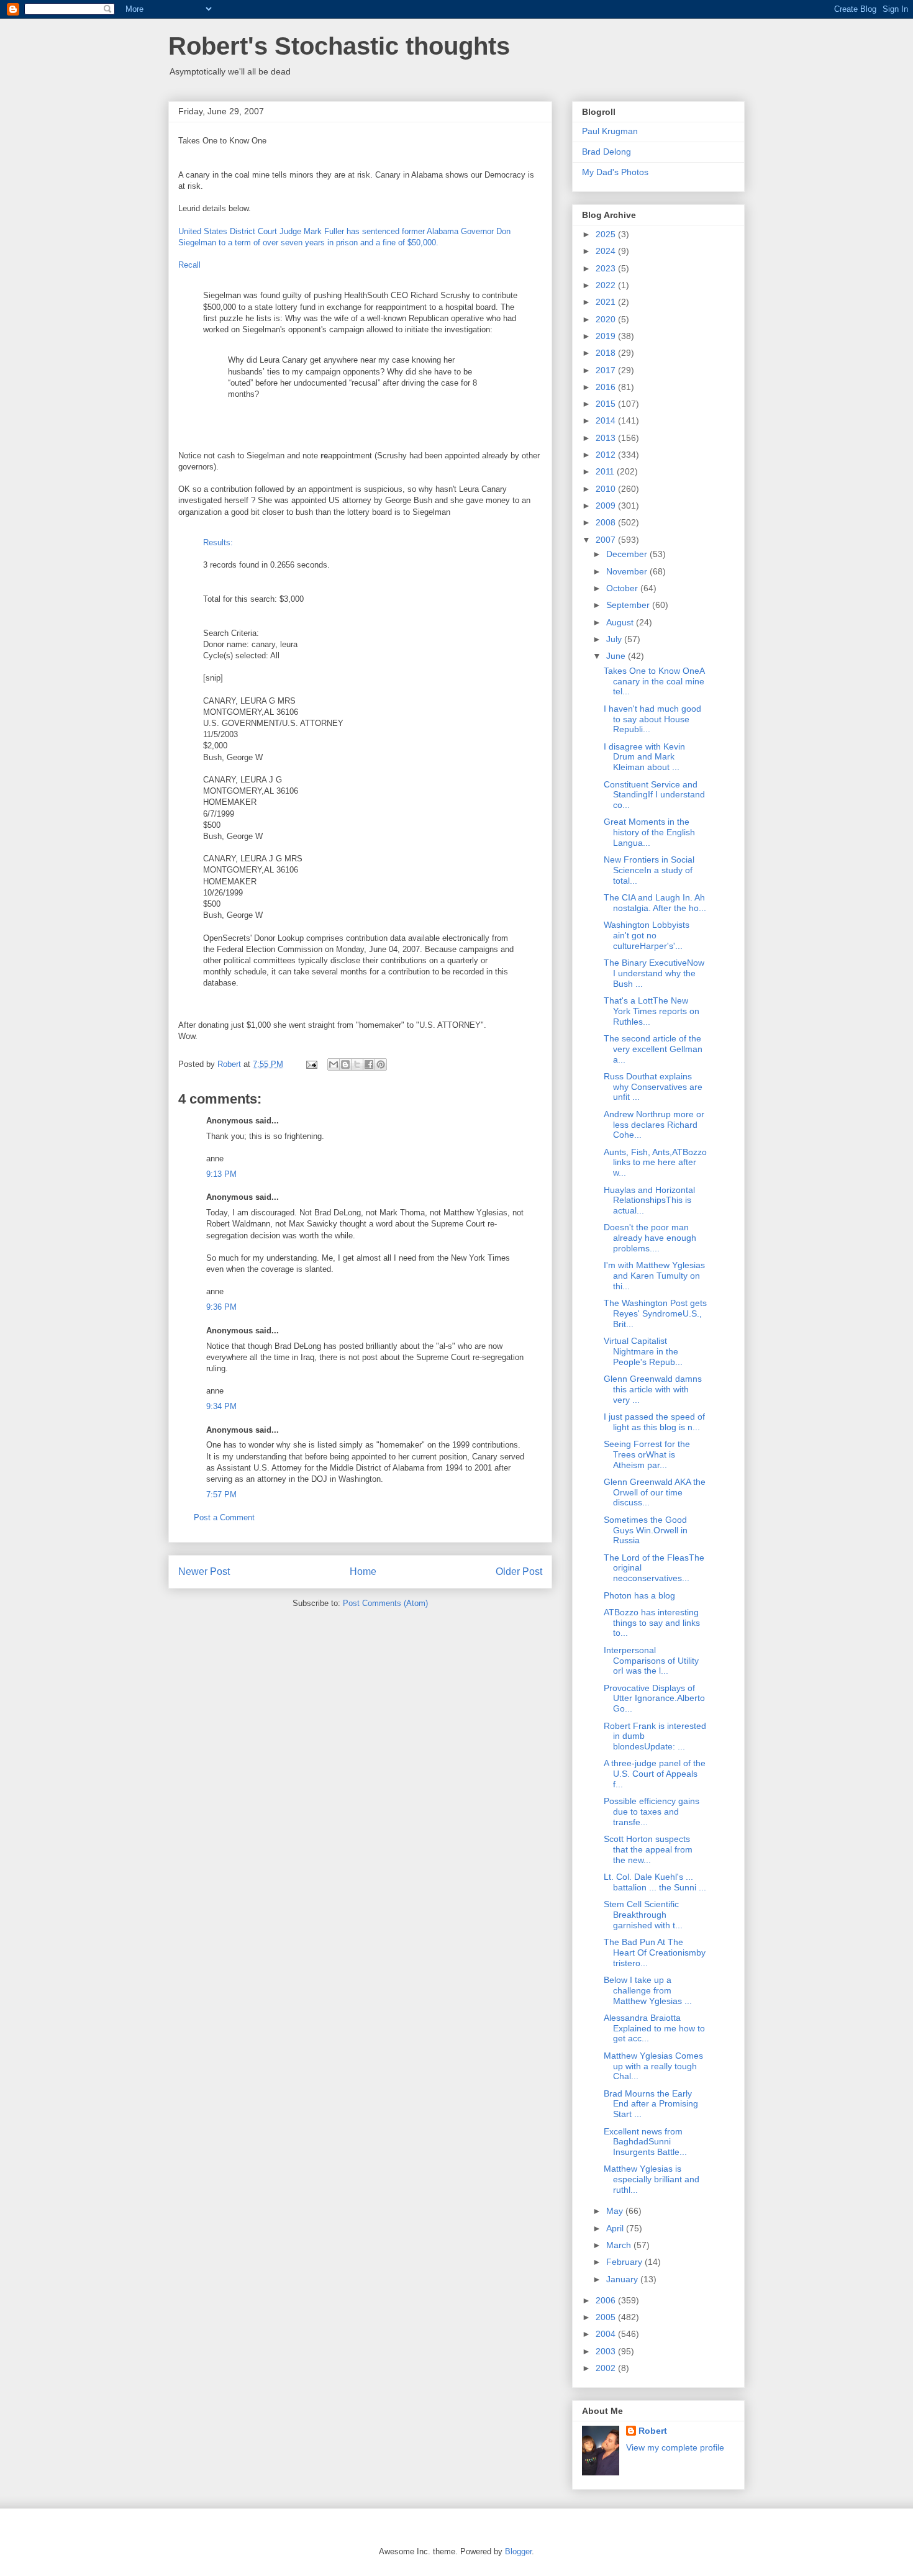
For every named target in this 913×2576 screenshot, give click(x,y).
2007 (607, 540)
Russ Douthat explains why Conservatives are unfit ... (653, 1087)
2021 (607, 302)
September (629, 605)
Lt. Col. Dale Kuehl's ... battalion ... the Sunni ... (655, 1882)
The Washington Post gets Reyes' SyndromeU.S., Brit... (655, 1313)
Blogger (518, 2551)
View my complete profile (675, 2447)
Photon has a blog (639, 1595)
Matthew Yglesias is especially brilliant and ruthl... (652, 2179)
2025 (607, 234)
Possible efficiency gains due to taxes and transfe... (652, 1812)
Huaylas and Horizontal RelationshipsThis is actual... (649, 1200)
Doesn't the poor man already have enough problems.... (650, 1238)
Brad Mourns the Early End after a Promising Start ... (651, 2104)
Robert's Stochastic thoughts (339, 46)
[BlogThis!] (345, 1064)
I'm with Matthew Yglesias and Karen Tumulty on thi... (654, 1276)
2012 (607, 455)
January (623, 2279)
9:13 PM (221, 1174)
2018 (607, 353)
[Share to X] (357, 1064)
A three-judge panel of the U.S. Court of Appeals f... (655, 1774)
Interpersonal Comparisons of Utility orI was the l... (651, 1661)
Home (363, 1571)
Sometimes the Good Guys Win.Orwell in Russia (646, 1530)
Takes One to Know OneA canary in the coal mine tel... (654, 681)
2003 (607, 2351)
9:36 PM (221, 1307)
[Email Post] (311, 1064)
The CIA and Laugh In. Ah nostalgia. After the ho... (655, 903)
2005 (607, 2317)
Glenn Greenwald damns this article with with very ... (653, 1389)
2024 (607, 251)
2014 (607, 420)
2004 (607, 2334)
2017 (607, 370)
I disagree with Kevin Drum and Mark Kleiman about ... (644, 757)
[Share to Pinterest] (381, 1064)
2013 (607, 438)
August (621, 622)
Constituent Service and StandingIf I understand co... (654, 795)
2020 (607, 319)
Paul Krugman (610, 131)
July (615, 639)
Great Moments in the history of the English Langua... (649, 832)
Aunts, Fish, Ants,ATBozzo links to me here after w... (655, 1163)
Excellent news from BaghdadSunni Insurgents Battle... (645, 2142)
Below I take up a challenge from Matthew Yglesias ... (648, 1990)
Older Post (519, 1571)
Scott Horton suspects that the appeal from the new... (648, 1849)
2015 (607, 404)
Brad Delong (606, 152)
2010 (607, 489)
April (616, 2228)
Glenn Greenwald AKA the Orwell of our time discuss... (655, 1492)
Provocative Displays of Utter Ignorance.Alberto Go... (654, 1698)
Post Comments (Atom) (385, 1603)
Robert (653, 2431)
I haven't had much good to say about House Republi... (652, 719)
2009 (607, 506)
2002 (607, 2368)
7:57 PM (221, 1494)
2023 (607, 268)
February (625, 2262)
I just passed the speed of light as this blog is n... (654, 1422)
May (616, 2211)
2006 (607, 2300)
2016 (607, 387)
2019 (607, 336)
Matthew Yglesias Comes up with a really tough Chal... (653, 2066)
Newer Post (204, 1571)
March (620, 2245)
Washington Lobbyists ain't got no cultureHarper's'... (647, 935)
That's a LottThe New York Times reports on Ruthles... (652, 1011)
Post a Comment (224, 1517)
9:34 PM (221, 1406)
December (628, 554)
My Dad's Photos (615, 172)
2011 (606, 471)
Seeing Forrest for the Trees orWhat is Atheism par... (647, 1454)
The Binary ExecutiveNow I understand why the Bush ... (654, 973)
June (617, 656)
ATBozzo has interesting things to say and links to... (652, 1623)
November (628, 571)
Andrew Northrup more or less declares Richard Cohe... (654, 1125)
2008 (607, 522)
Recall (189, 265)
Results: (218, 542)
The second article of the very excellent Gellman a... (653, 1049)
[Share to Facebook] (369, 1064)
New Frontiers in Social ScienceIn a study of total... (649, 870)
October (623, 588)
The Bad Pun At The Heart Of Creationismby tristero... (655, 1952)
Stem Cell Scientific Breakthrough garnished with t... (643, 1915)
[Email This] (334, 1064)
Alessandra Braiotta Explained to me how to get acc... (654, 2028)
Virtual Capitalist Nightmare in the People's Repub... (643, 1351)
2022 (607, 285)
